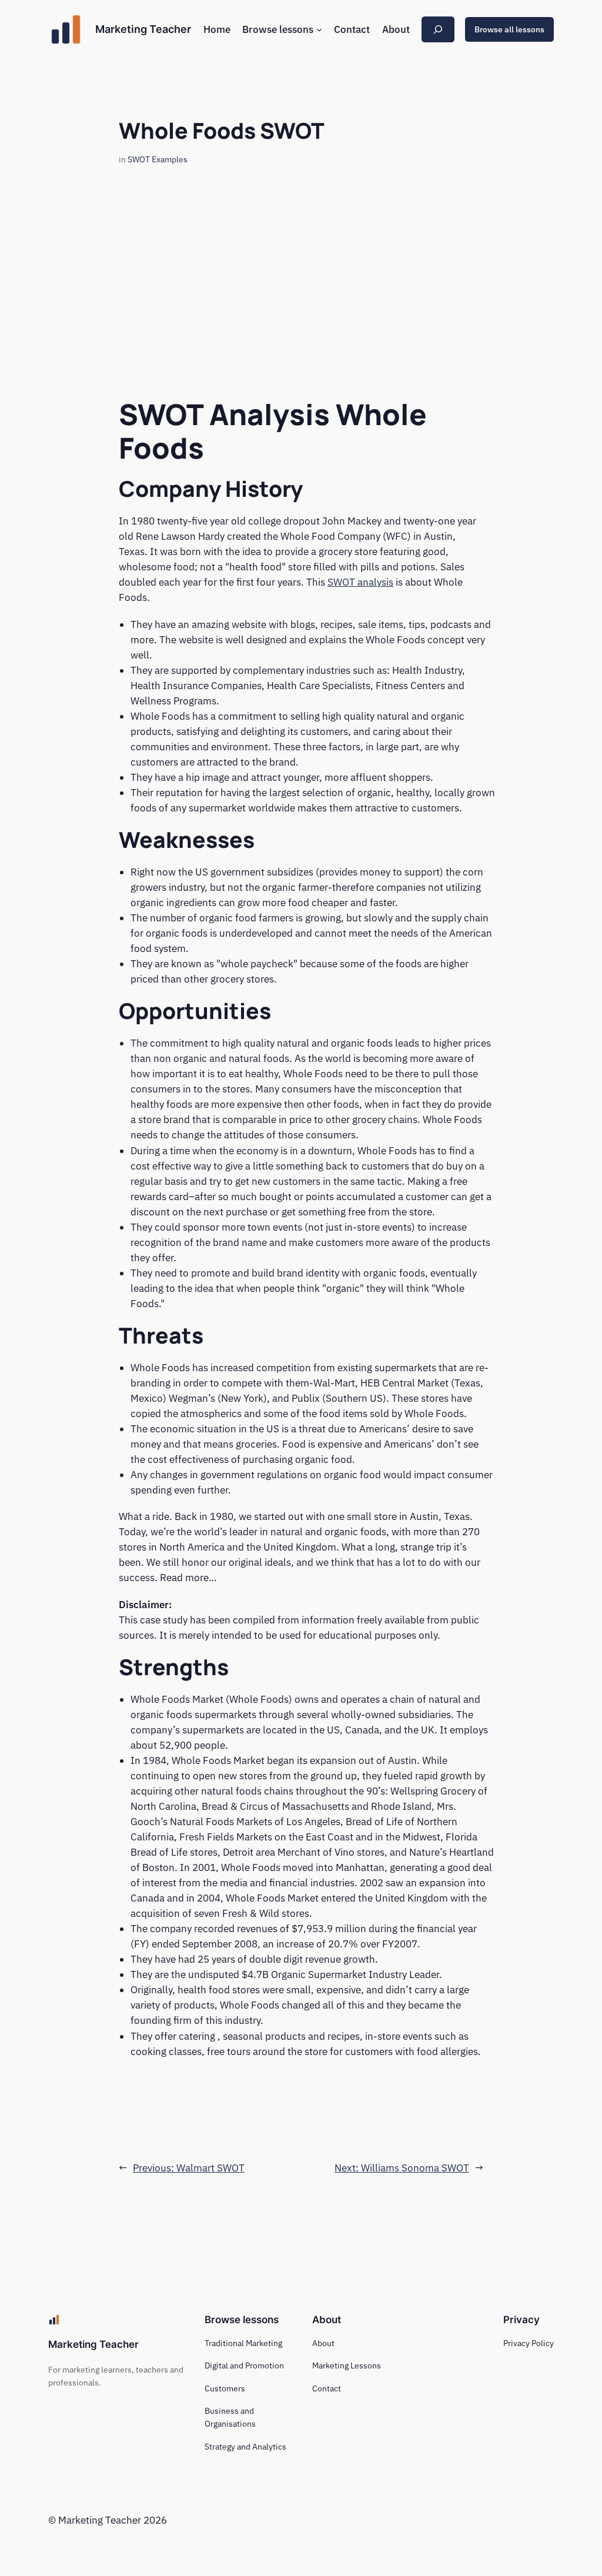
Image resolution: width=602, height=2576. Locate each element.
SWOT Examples (158, 159)
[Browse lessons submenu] (319, 29)
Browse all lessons (509, 29)
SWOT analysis (360, 582)
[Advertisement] (301, 278)
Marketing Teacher (143, 29)
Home (217, 29)
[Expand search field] (438, 29)
